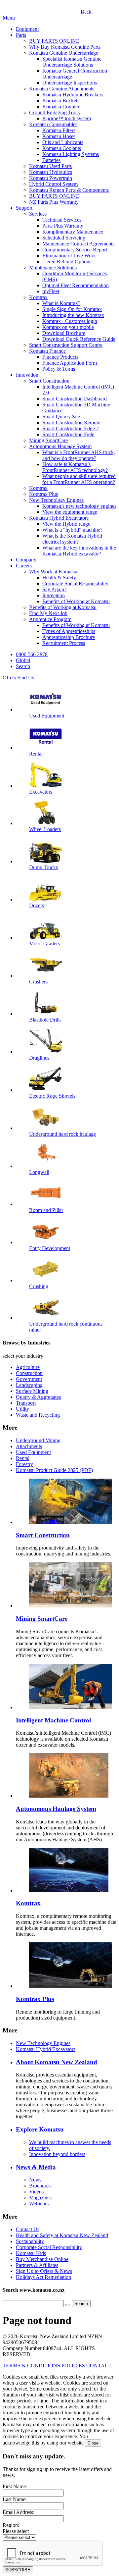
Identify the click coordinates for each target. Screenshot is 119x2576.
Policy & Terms (59, 369)
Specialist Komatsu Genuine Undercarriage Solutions (72, 62)
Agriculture (28, 1367)
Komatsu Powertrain (51, 178)
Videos (36, 2192)
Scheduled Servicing (64, 238)
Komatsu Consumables (53, 124)
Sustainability (30, 2241)
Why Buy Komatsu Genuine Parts (65, 47)
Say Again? (54, 589)
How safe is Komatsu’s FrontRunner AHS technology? (75, 467)
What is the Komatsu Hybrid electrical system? (72, 539)
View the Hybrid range (66, 524)
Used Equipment (33, 1452)
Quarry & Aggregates (38, 1397)
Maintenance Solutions (53, 267)
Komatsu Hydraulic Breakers (73, 95)
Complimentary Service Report (75, 250)
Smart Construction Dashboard (75, 399)
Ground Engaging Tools (54, 112)
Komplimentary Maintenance (73, 232)
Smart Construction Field (68, 434)
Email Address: (19, 2512)
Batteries (51, 160)
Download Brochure (64, 333)
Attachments (29, 1446)
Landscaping (29, 1385)
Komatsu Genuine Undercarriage (64, 53)
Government (29, 1379)
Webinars (39, 2204)
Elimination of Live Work (69, 256)
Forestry (24, 1464)
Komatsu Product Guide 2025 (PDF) (54, 1470)
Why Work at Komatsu (53, 572)
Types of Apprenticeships (69, 631)
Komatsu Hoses (59, 136)
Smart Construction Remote (71, 422)
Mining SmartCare (48, 440)
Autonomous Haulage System (60, 446)
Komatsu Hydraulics (51, 172)
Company (26, 560)
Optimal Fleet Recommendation (76, 285)
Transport (26, 1403)
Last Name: (15, 2499)
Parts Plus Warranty (63, 226)
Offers (9, 678)
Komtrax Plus (43, 494)
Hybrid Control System (53, 184)
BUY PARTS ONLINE (54, 41)
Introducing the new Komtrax (73, 315)
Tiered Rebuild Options (67, 262)
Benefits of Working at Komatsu (76, 601)
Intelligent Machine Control (53, 1720)
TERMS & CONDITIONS (32, 2366)
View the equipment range (70, 512)
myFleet (51, 291)
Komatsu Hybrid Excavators (59, 518)
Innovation (27, 375)
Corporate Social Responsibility (75, 583)
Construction (29, 1373)
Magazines (40, 2198)
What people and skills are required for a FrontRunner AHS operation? (79, 479)
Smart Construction (49, 381)
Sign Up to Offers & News (44, 2271)
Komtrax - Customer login (70, 321)
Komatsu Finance (47, 351)
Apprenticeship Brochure (69, 637)
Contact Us (28, 2229)
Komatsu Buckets (61, 101)
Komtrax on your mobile (68, 327)
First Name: (15, 2486)
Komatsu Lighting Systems (71, 154)
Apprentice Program (50, 619)
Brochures (40, 2186)
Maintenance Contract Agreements (78, 244)
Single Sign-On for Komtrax (72, 309)
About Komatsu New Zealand (57, 2062)
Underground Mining (38, 1440)
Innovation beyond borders (57, 2154)
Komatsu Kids (31, 2253)
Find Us (26, 678)
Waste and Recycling (38, 1415)
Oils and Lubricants (63, 142)
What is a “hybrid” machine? (72, 530)
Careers (24, 566)
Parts (21, 35)
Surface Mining (32, 1391)
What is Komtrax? (61, 303)
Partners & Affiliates (37, 2265)
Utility (22, 1409)
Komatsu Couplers (62, 106)
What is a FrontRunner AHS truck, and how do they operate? (79, 455)
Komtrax (38, 297)
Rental (23, 1458)
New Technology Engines (56, 500)
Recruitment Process (64, 643)
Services (38, 214)
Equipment (27, 29)
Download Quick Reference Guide (79, 339)
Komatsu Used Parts (50, 166)
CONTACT (99, 2366)
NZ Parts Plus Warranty (54, 202)
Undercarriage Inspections (70, 83)
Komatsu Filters (59, 130)
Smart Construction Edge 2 (71, 428)
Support (24, 208)
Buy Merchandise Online (42, 2259)
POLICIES (74, 2366)
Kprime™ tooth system (67, 118)
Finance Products (60, 357)
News (35, 2180)
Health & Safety (59, 578)
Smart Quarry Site (61, 417)
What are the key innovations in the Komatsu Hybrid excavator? (79, 551)
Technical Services (62, 220)
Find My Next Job (48, 613)
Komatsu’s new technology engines (79, 506)
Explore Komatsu (40, 2129)
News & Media (36, 2167)
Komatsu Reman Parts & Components (69, 190)
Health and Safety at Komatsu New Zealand (62, 2235)
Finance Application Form (70, 363)
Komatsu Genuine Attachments (62, 89)
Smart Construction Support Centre (66, 345)
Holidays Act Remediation (43, 2277)
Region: (11, 2525)
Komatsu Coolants (62, 148)
